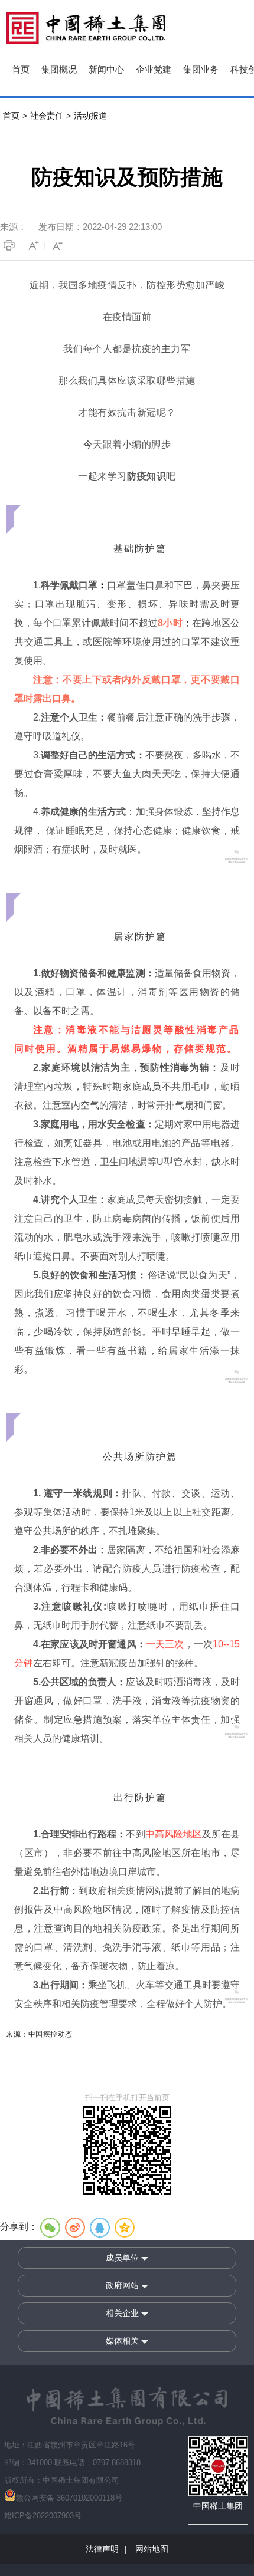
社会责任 (47, 116)
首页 (21, 70)
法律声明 (102, 2549)
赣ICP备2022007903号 (43, 2516)
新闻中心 (106, 70)
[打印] (11, 245)
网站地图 (151, 2549)
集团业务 (201, 70)
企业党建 (154, 70)
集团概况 (59, 70)
